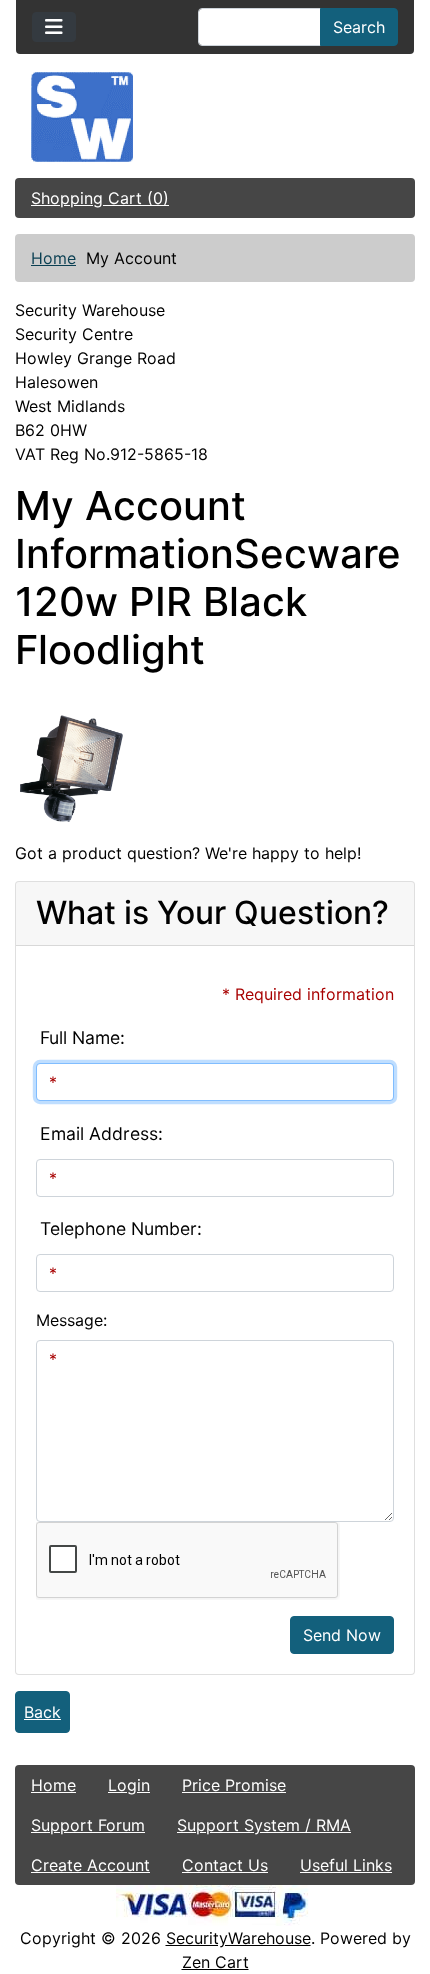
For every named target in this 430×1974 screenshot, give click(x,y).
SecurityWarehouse (238, 1938)
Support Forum (88, 1825)
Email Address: (101, 1133)
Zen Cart (215, 1962)
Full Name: (82, 1037)
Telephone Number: (121, 1228)
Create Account (90, 1865)
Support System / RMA (264, 1825)
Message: (71, 1320)
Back (42, 1712)
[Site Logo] (215, 117)
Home (53, 258)
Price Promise (234, 1785)
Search (359, 27)
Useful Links (346, 1865)
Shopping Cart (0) (100, 198)
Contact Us (225, 1865)
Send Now (342, 1635)
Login (129, 1785)
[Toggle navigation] (54, 27)
